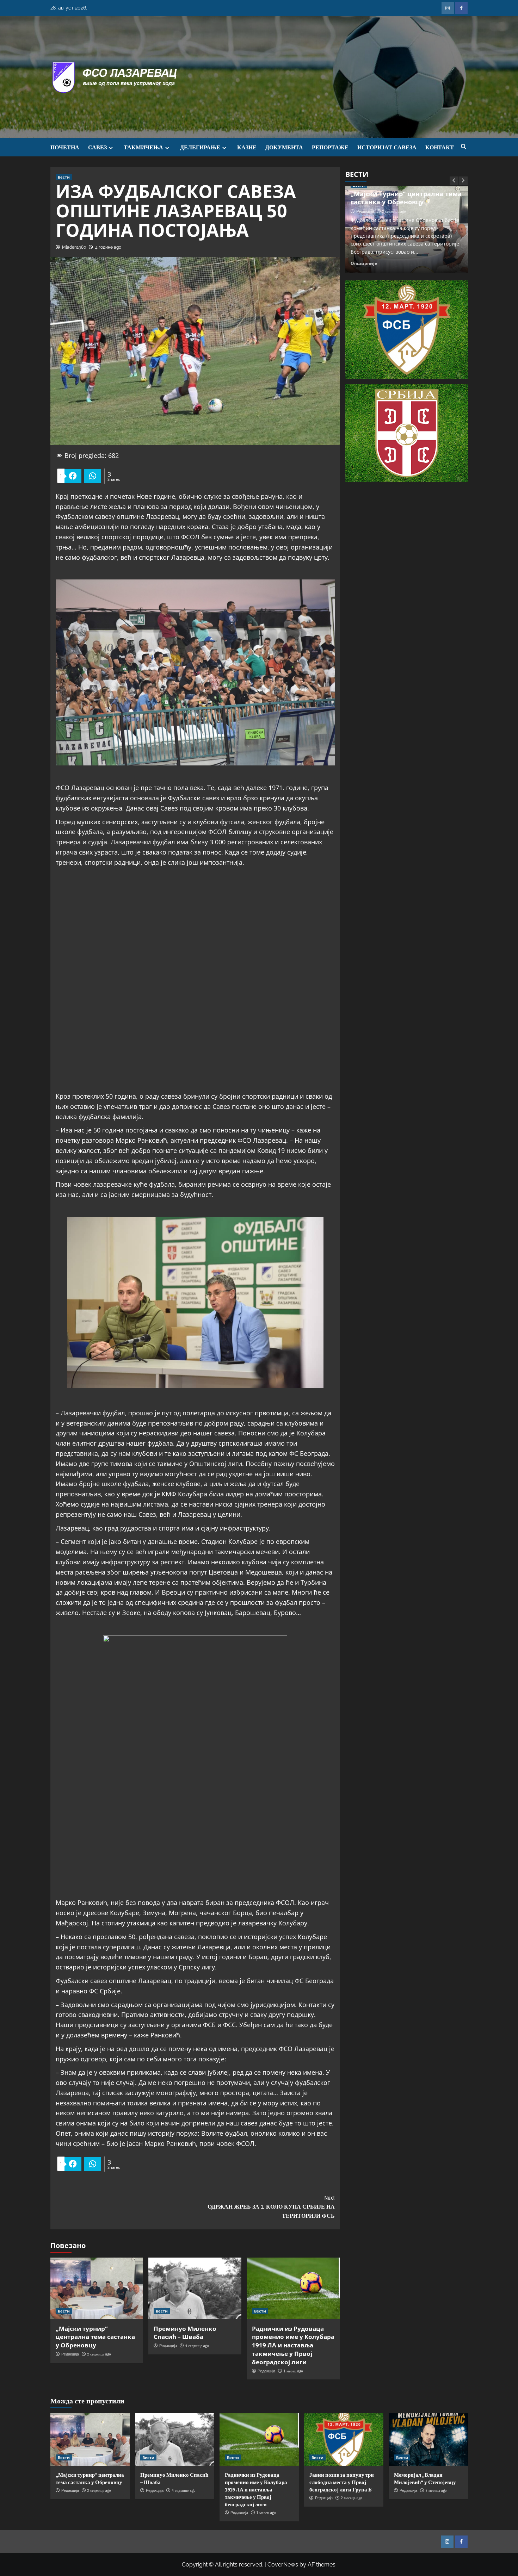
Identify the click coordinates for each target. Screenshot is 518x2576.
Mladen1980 (74, 247)
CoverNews (283, 2565)
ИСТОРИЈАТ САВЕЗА (387, 147)
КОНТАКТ (440, 147)
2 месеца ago (351, 2498)
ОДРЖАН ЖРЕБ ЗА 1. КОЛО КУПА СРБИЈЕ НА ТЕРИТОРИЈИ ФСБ (271, 2207)
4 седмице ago (197, 2346)
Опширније (364, 263)
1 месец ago (293, 2371)
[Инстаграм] (448, 8)
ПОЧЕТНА (65, 147)
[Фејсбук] (461, 8)
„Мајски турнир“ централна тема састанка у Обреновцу (95, 2337)
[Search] (464, 147)
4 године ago (108, 247)
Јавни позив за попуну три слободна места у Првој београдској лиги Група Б (342, 2482)
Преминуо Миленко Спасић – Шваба (185, 2333)
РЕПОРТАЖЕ (330, 147)
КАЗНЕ (247, 147)
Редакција (70, 2354)
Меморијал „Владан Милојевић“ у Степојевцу (425, 2478)
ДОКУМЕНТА (284, 147)
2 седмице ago (99, 2354)
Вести (64, 177)
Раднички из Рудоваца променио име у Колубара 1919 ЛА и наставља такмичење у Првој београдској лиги (293, 2345)
